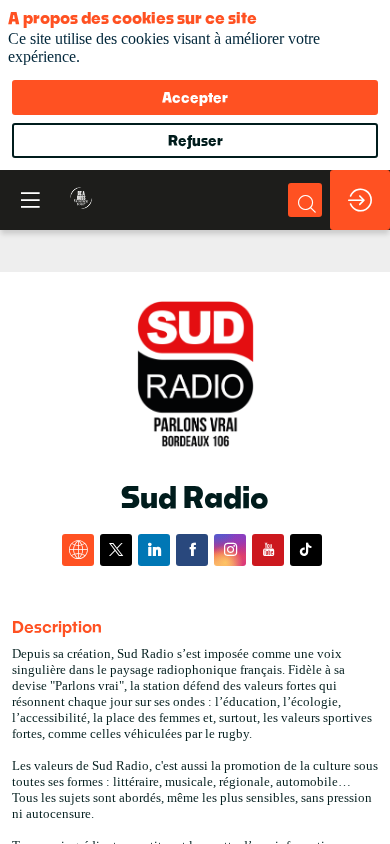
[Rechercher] (305, 200)
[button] (30, 200)
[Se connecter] (360, 200)
